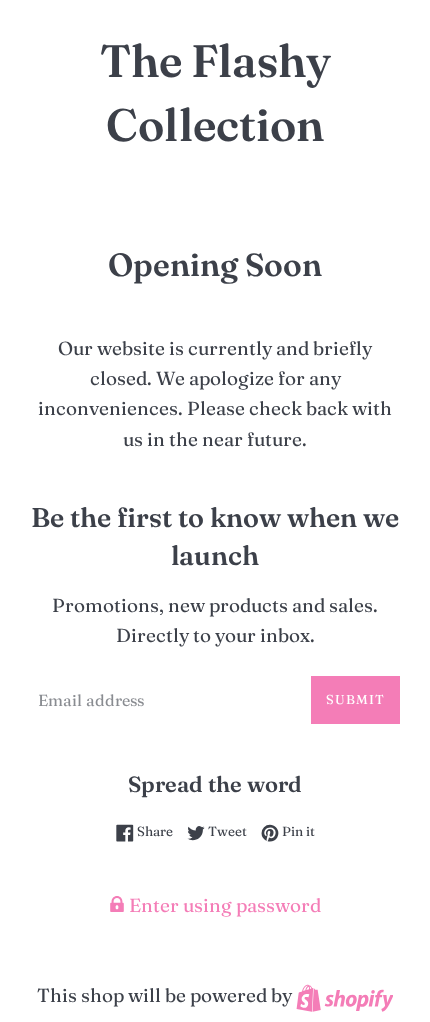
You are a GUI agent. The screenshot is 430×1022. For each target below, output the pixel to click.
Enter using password (223, 905)
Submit (355, 699)
